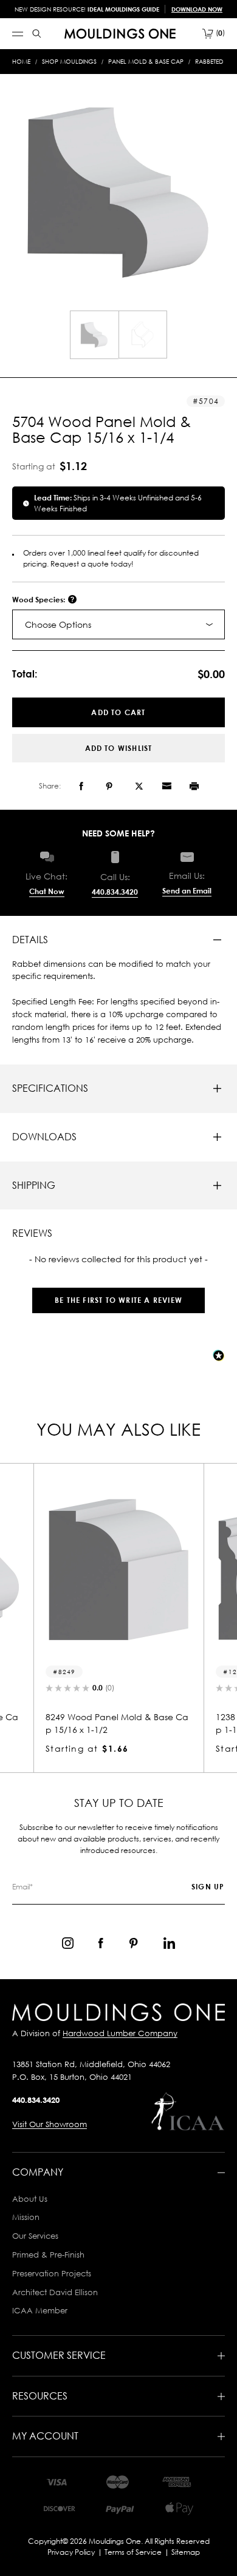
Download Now (197, 9)
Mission (26, 2217)
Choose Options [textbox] (58, 624)
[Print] (194, 786)
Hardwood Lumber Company (120, 2033)
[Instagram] (68, 1943)
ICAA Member (40, 2310)
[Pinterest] (109, 786)
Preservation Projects (52, 2273)
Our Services (35, 2236)
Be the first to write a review (118, 1300)
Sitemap (186, 2552)
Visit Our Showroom (50, 2124)
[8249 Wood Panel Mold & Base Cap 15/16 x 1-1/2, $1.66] (118, 1570)
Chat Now (47, 891)
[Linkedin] (169, 1943)
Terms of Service (133, 2552)
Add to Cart (118, 712)
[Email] (167, 786)
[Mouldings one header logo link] (120, 34)
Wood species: (39, 600)
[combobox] (118, 624)
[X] (139, 786)
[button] (118, 1294)
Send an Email (187, 891)
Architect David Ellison (55, 2292)
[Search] (37, 34)
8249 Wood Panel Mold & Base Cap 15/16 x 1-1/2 (117, 1723)
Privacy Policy (71, 2552)
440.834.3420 (115, 892)
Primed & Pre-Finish (48, 2255)
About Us (30, 2199)
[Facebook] (81, 786)
